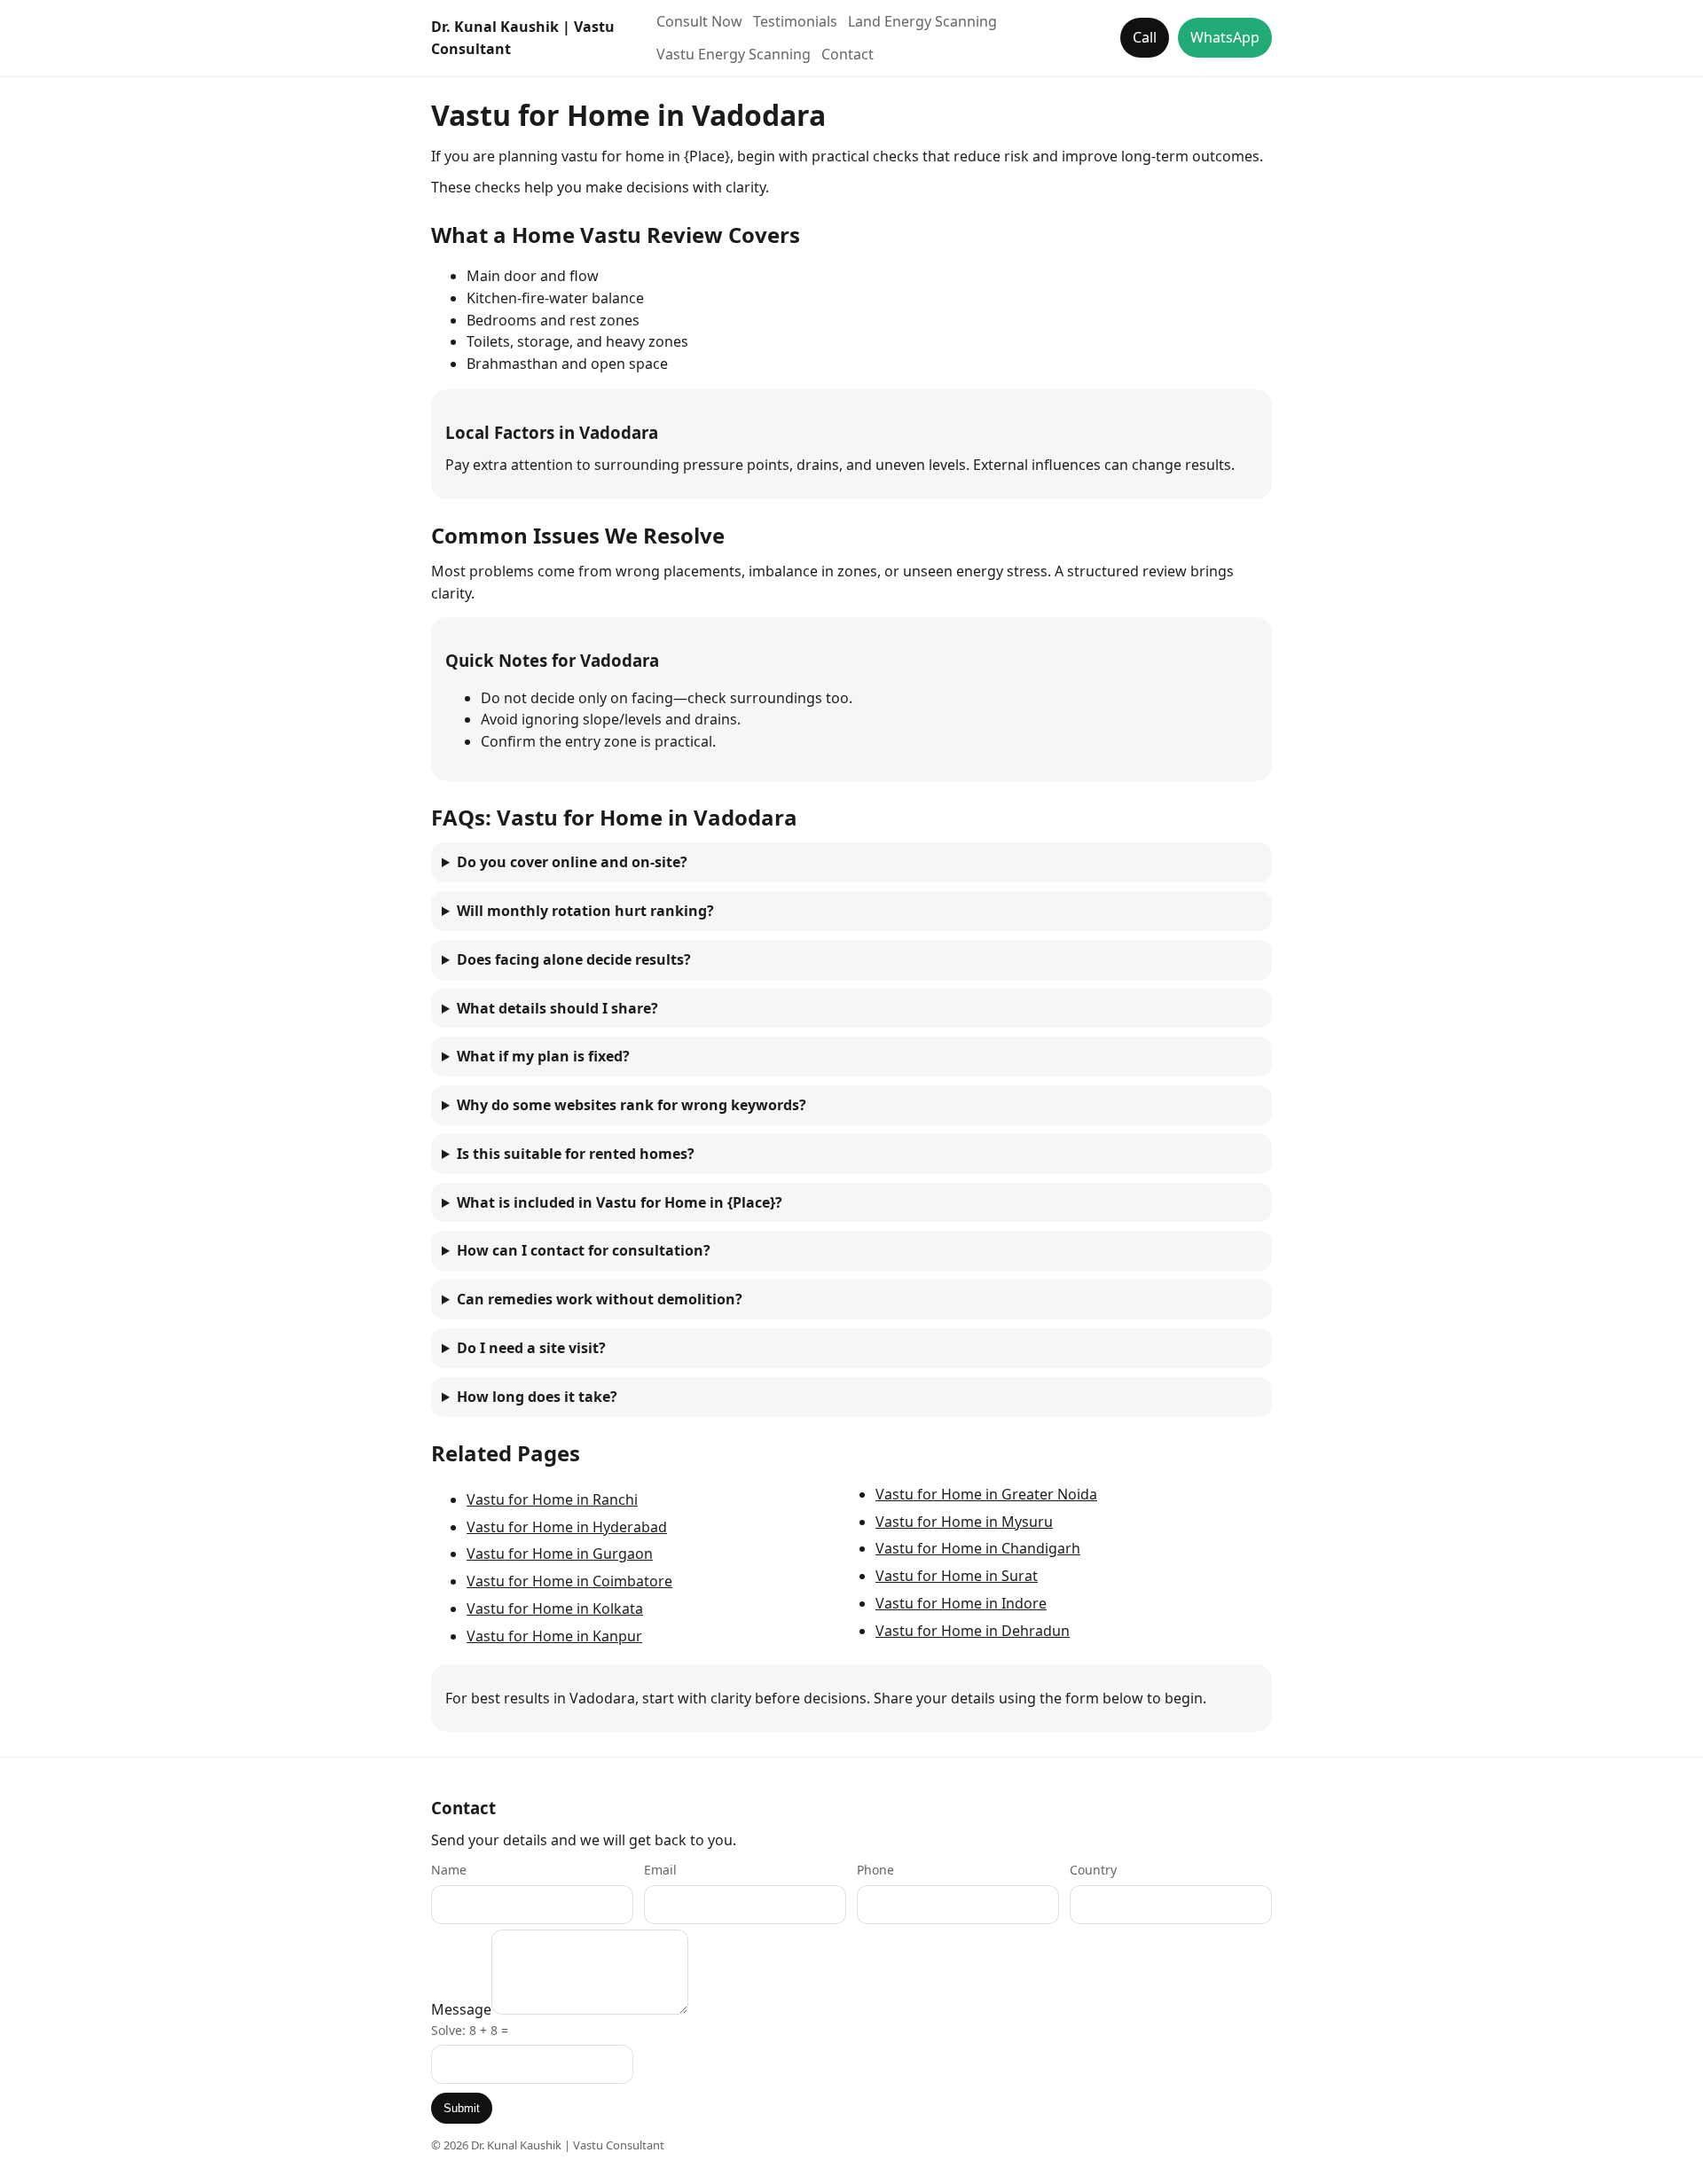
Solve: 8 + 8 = (470, 2030)
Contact (848, 54)
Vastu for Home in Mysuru (964, 1522)
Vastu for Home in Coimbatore (569, 1581)
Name (449, 1870)
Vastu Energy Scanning (734, 54)
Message (461, 2009)
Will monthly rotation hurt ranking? (585, 911)
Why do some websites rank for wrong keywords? (632, 1105)
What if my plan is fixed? (543, 1056)
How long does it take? (537, 1397)
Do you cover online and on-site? (572, 862)
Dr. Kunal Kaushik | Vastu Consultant (523, 38)
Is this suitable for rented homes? (576, 1154)
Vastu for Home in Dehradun (973, 1631)
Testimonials (795, 21)
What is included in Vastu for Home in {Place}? (620, 1202)
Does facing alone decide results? (574, 959)
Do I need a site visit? (531, 1348)
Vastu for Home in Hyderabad (567, 1527)
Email (660, 1870)
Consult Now (699, 21)
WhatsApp (1225, 37)
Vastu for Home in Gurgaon (560, 1554)
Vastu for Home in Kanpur (554, 1636)
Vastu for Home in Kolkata (555, 1609)
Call (1145, 37)
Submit (462, 2108)
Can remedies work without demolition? (600, 1299)
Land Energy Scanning (922, 21)
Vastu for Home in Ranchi (552, 1499)
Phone (875, 1870)
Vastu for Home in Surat (957, 1576)
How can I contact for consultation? (584, 1250)
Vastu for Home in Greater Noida (986, 1494)
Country (1093, 1870)
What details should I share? (557, 1008)
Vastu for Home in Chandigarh (978, 1548)
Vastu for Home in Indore (961, 1603)
